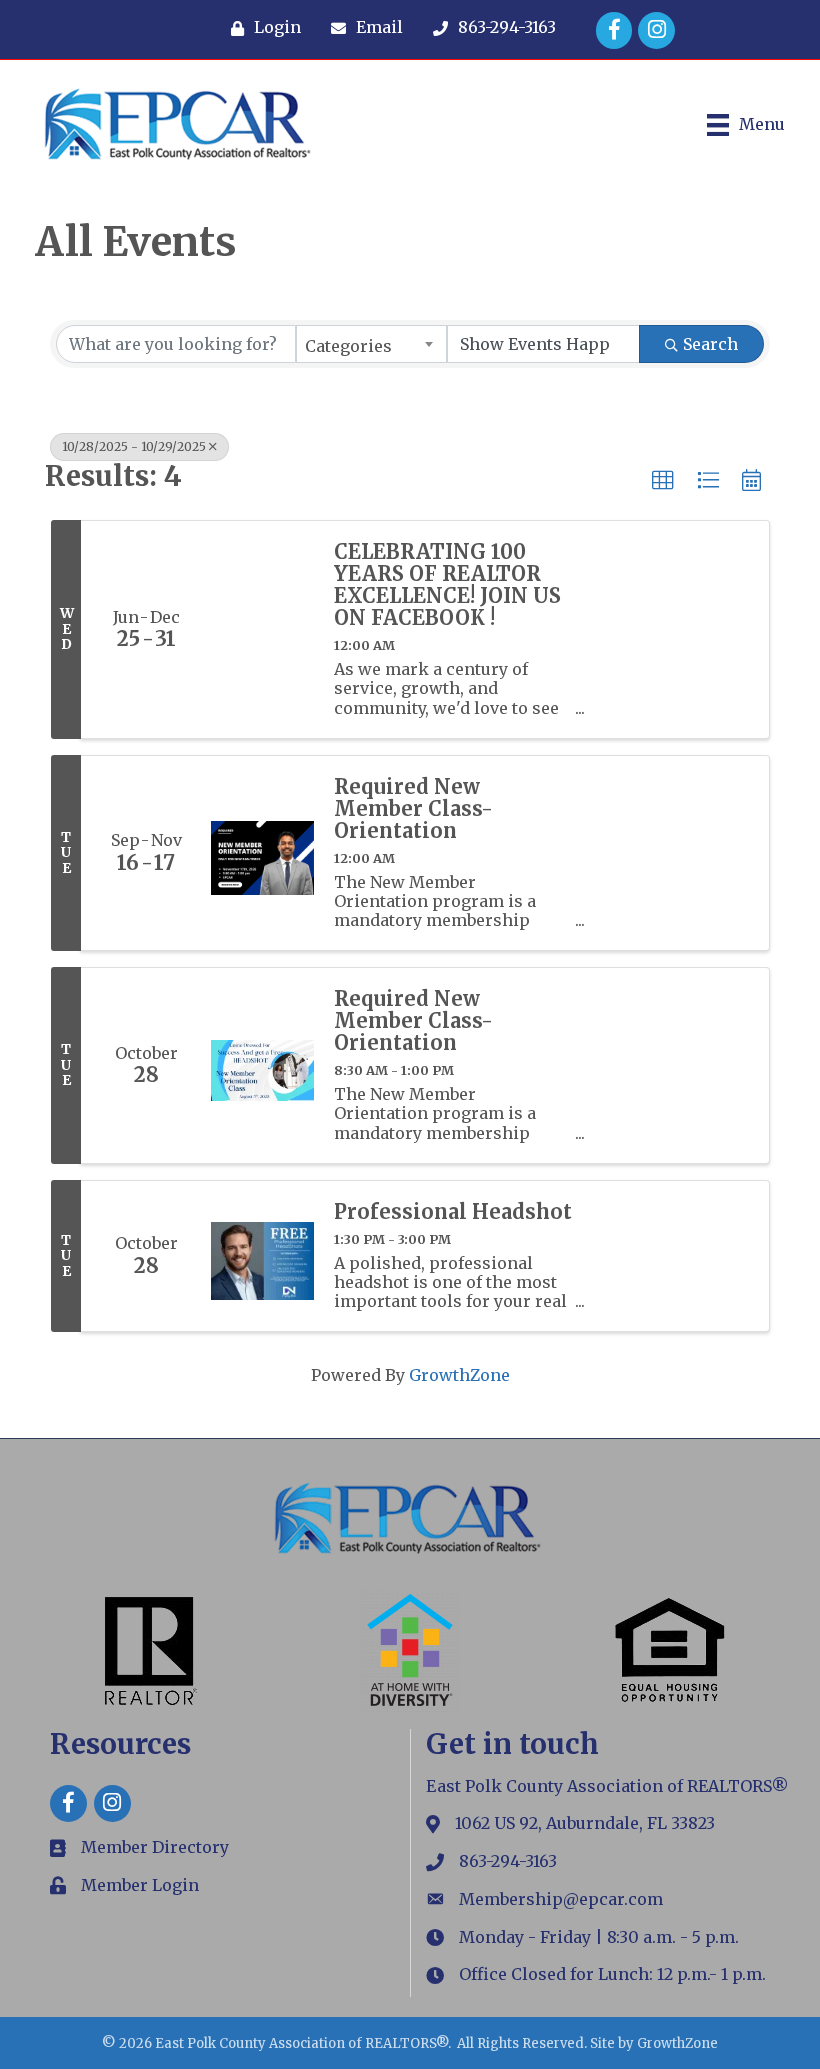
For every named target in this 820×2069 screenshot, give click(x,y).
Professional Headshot (453, 1212)
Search (710, 344)
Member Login (140, 1885)
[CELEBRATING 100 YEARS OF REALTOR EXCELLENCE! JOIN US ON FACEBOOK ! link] (262, 629)
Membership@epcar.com (561, 1899)
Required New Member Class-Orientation (413, 809)
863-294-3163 (508, 1861)
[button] (663, 481)
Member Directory (155, 1847)
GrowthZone (459, 1375)
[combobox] (371, 344)
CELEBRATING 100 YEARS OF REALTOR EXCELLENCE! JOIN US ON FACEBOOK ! (447, 585)
